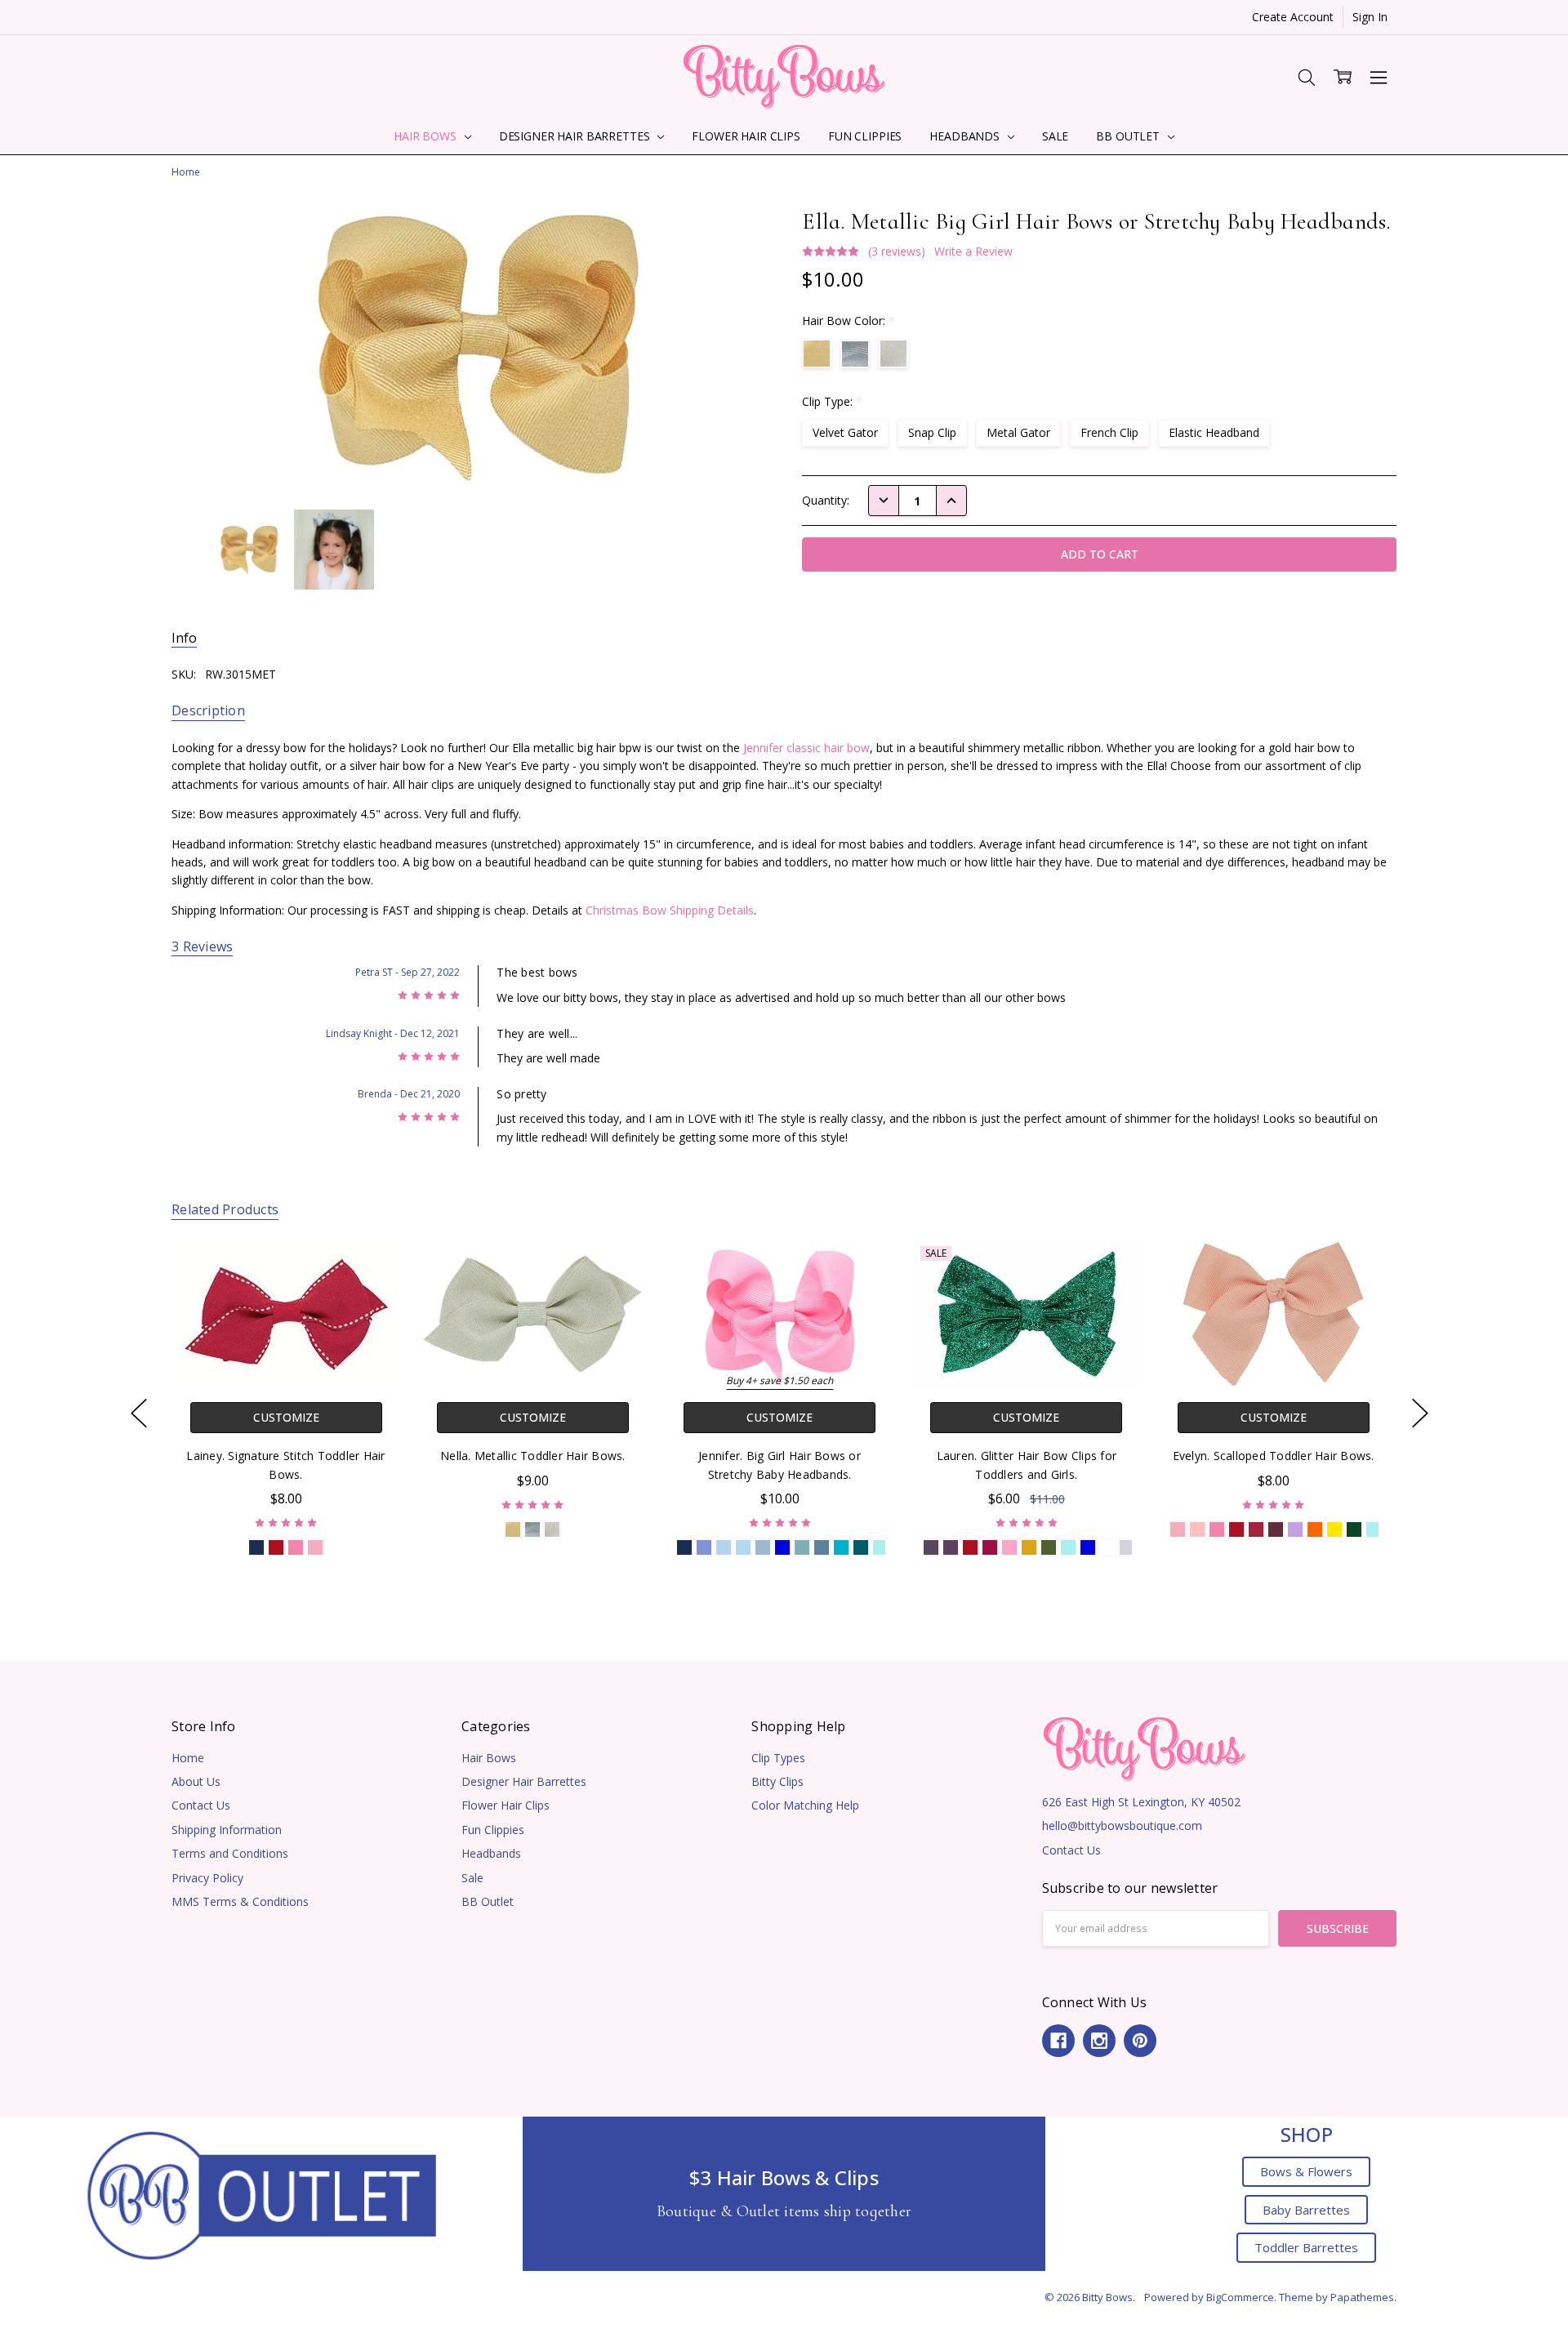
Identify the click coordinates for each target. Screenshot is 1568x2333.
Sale (1055, 136)
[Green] (1049, 1547)
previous (139, 1413)
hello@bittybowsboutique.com (1122, 1825)
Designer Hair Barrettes (576, 136)
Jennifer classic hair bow (806, 748)
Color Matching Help (805, 1805)
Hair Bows (427, 136)
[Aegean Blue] (821, 1547)
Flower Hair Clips (746, 136)
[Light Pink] (1178, 1529)
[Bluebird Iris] (703, 1547)
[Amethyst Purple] (951, 1547)
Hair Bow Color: (849, 321)
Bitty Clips (777, 1781)
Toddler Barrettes (1306, 2247)
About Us (196, 1781)
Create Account (1293, 17)
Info (184, 638)
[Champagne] (552, 1529)
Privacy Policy (207, 1878)
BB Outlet (1129, 136)
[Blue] (742, 1547)
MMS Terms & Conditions (240, 1901)
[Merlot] (1276, 1529)
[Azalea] (990, 1547)
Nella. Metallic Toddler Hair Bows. (533, 1456)
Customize (285, 1417)
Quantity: (826, 500)
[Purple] (931, 1547)
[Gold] (513, 1529)
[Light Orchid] (1295, 1529)
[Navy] (256, 1547)
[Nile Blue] (801, 1547)
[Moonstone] (1197, 1529)
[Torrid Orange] (1315, 1529)
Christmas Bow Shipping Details (670, 910)
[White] (1107, 1547)
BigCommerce (1240, 2297)
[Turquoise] (840, 1547)
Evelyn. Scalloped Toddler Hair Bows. (1273, 1456)
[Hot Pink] (296, 1547)
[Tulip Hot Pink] (1009, 1547)
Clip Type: (832, 401)
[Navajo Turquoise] (880, 1547)
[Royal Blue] (782, 1547)
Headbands (966, 136)
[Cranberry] (1256, 1529)
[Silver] (532, 1529)
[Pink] (315, 1547)
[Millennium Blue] (723, 1547)
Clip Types (778, 1758)
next (1420, 1413)
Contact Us (201, 1805)
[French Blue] (762, 1547)
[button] (262, 2194)
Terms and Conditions (230, 1853)
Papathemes (1362, 2297)
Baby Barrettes (1306, 2210)
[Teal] (860, 1547)
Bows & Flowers (1306, 2171)
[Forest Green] (1354, 1529)
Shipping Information (227, 1830)
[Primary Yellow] (1334, 1529)
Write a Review (973, 252)
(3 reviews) (897, 252)
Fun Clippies (865, 136)
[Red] (276, 1547)
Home (188, 1758)
